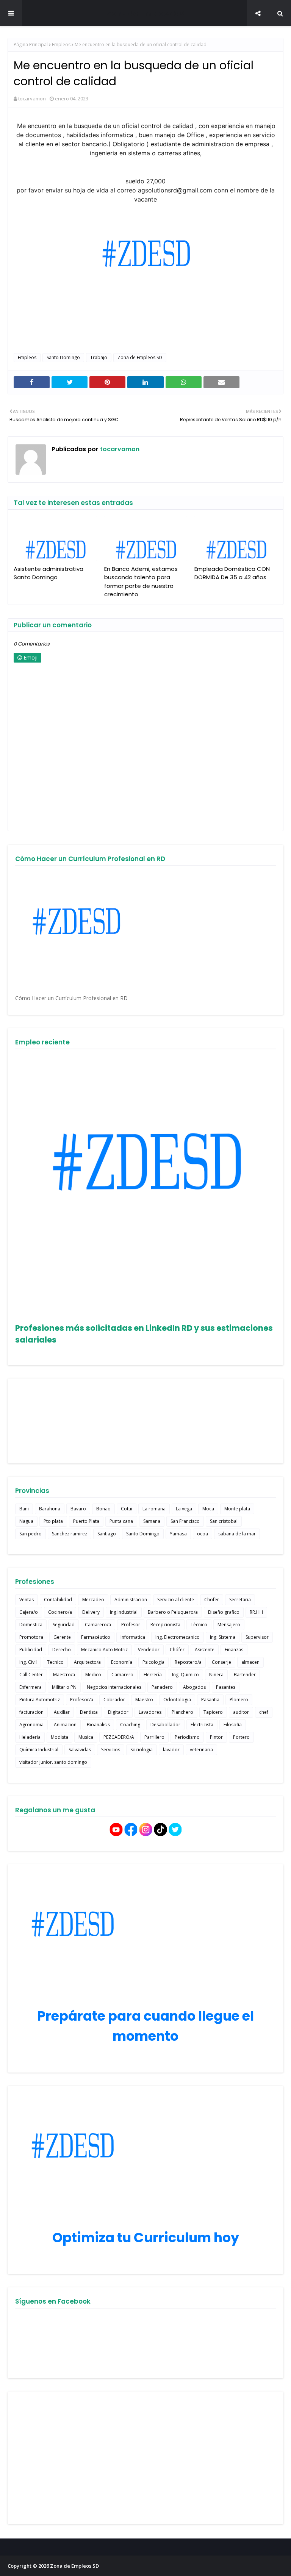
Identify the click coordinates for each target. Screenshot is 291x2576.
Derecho (62, 1650)
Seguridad (64, 1625)
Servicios (111, 1750)
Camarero (122, 1675)
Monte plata (237, 1509)
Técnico (199, 1625)
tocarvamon (32, 98)
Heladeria (30, 1737)
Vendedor (149, 1650)
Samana (152, 1521)
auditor (241, 1712)
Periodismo (187, 1737)
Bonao (103, 1509)
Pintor (216, 1737)
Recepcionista (165, 1625)
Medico (93, 1675)
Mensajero (229, 1625)
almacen (250, 1662)
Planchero (182, 1712)
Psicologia (153, 1662)
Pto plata (53, 1521)
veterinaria (201, 1750)
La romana (154, 1509)
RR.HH (256, 1612)
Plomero (239, 1700)
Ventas (27, 1600)
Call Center (31, 1675)
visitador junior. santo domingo (53, 1762)
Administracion (131, 1600)
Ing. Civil (28, 1662)
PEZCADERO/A (119, 1737)
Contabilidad (58, 1600)
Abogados (194, 1687)
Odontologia (177, 1700)
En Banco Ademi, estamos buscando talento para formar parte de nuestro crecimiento (141, 582)
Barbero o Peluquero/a (173, 1612)
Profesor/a (82, 1700)
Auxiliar (62, 1712)
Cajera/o (29, 1612)
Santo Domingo (63, 357)
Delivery (91, 1612)
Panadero (162, 1687)
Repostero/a (188, 1662)
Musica (86, 1737)
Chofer (212, 1600)
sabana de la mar (237, 1534)
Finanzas (234, 1650)
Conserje (221, 1662)
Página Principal (31, 45)
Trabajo (99, 357)
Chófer (177, 1650)
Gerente (62, 1637)
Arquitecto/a (87, 1662)
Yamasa (178, 1534)
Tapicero (213, 1712)
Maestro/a (64, 1675)
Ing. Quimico (185, 1675)
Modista (59, 1737)
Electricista (202, 1725)
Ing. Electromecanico (178, 1637)
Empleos (61, 45)
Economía (122, 1662)
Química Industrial (39, 1750)
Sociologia (142, 1750)
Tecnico (55, 1662)
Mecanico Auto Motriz (104, 1650)
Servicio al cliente (176, 1600)
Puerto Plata (86, 1521)
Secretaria (240, 1600)
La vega (184, 1509)
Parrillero (154, 1737)
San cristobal (224, 1521)
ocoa (203, 1534)
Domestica (31, 1625)
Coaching (130, 1725)
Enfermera (31, 1687)
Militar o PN (64, 1687)
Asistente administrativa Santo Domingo (48, 573)
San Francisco (185, 1521)
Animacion (65, 1725)
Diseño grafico (224, 1612)
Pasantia (210, 1700)
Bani (24, 1509)
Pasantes (226, 1687)
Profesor (131, 1625)
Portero (241, 1737)
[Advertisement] (145, 2458)
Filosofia (233, 1725)
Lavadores (150, 1712)
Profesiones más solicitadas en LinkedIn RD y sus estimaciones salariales (144, 1334)
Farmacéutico (96, 1637)
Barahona (50, 1509)
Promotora (31, 1637)
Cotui (127, 1509)
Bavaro (78, 1509)
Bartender (245, 1675)
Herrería (153, 1675)
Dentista (89, 1712)
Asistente (205, 1650)
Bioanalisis (98, 1725)
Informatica (133, 1637)
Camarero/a (98, 1625)
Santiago (107, 1534)
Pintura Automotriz (40, 1700)
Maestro (144, 1700)
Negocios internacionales (114, 1687)
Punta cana (121, 1521)
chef (264, 1712)
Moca (208, 1509)
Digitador (118, 1712)
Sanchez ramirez (70, 1534)
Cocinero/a (60, 1612)
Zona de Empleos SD (145, 13)
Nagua (26, 1521)
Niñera (216, 1675)
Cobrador (114, 1700)
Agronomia (31, 1725)
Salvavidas (80, 1750)
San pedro (31, 1534)
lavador (171, 1750)
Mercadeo (93, 1600)
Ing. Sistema (223, 1637)
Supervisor (257, 1637)
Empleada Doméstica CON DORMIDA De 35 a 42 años (232, 573)
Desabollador (165, 1725)
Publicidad (31, 1650)
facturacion (31, 1712)
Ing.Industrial (124, 1612)
